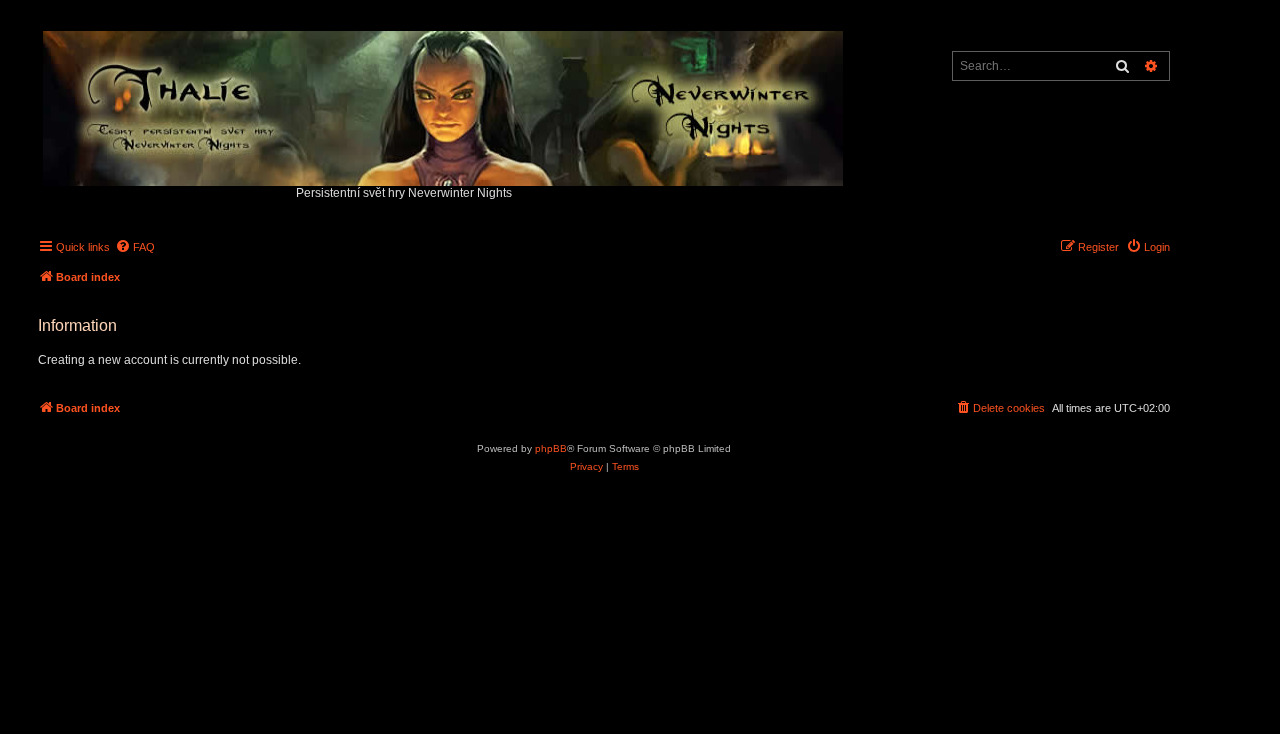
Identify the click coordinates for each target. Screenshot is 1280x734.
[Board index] (444, 103)
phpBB (551, 448)
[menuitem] (135, 247)
